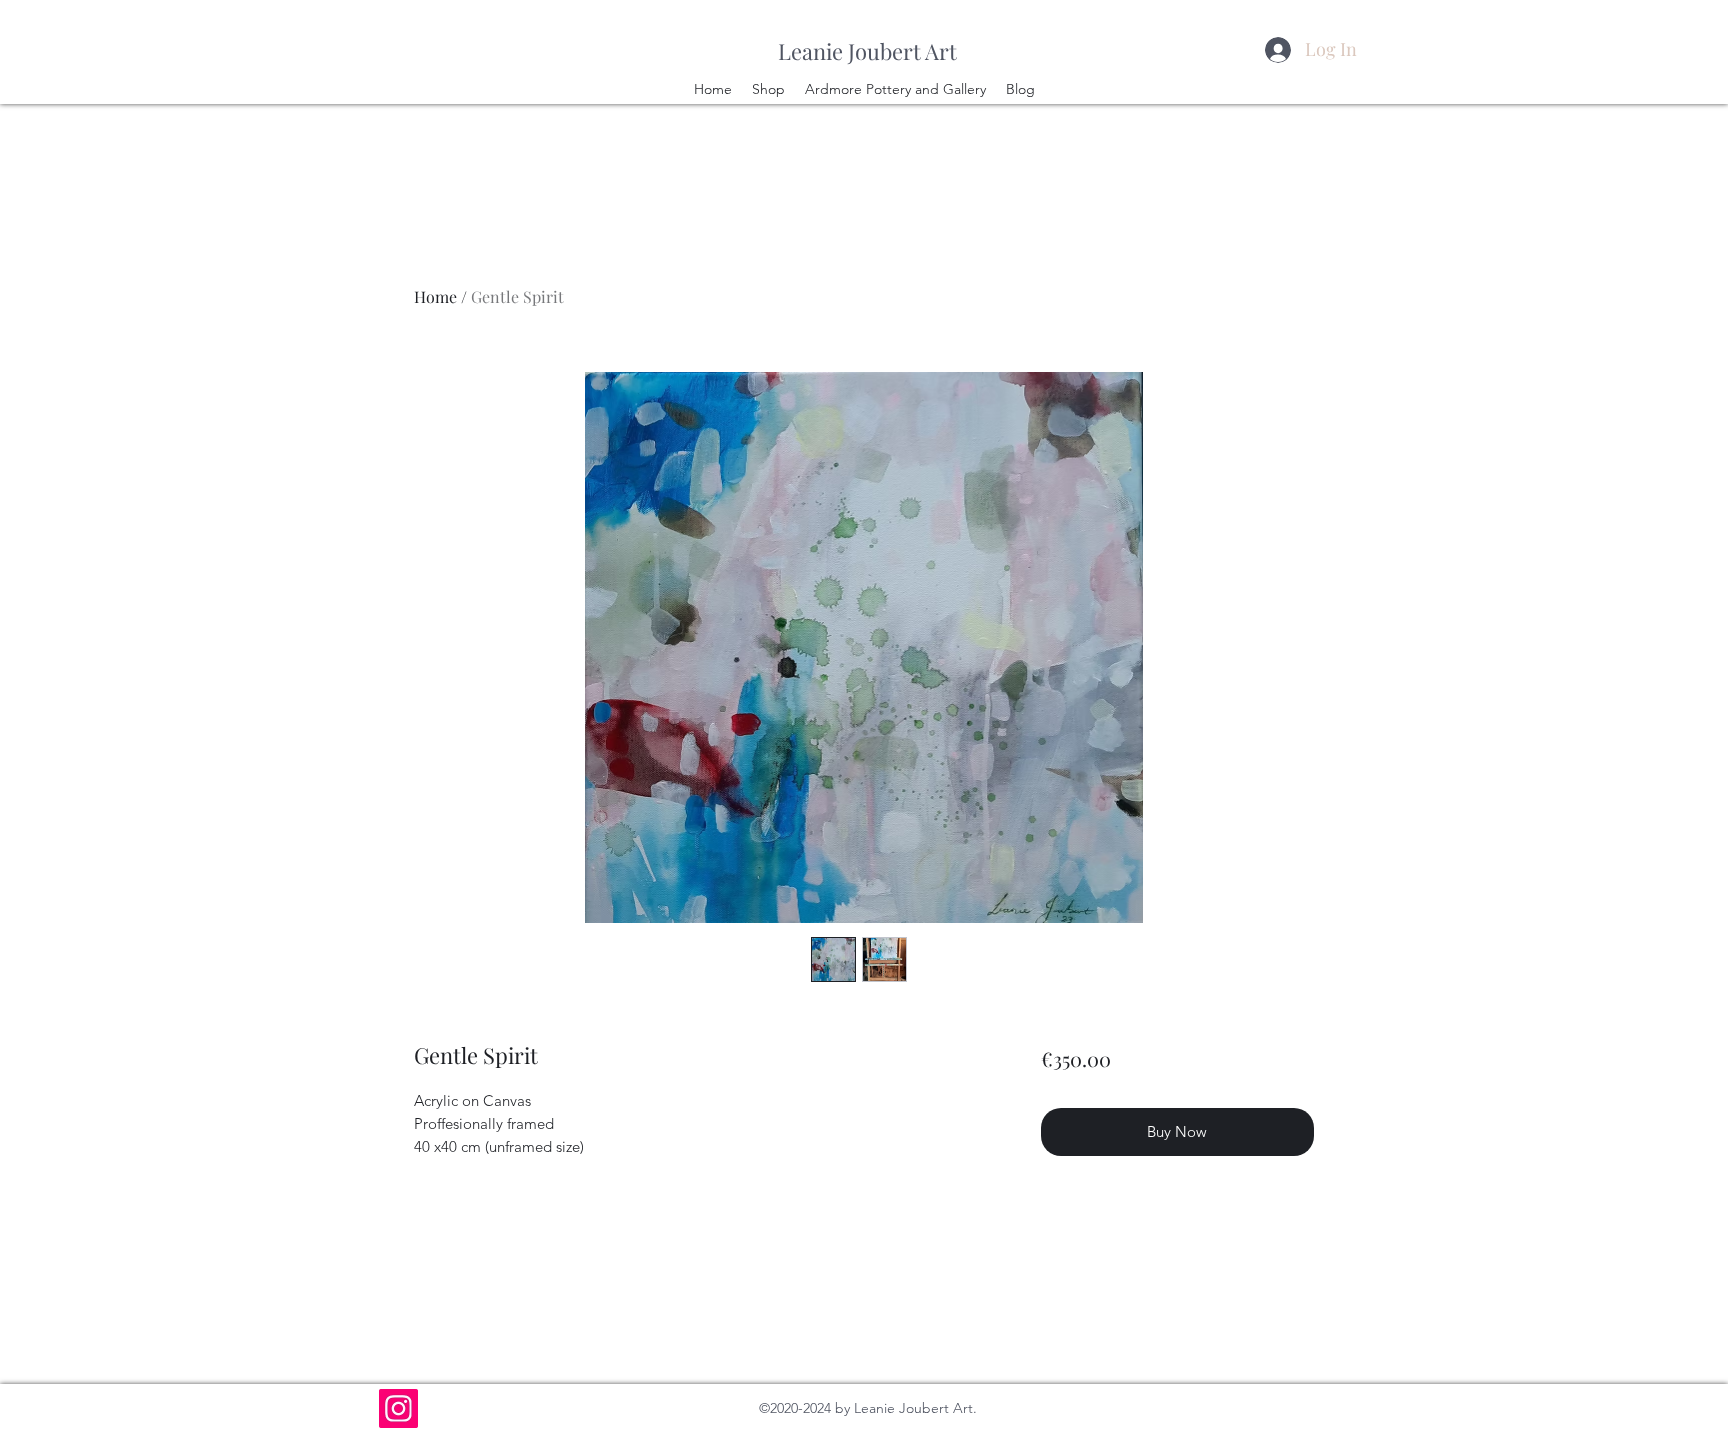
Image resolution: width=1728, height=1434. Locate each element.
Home (435, 296)
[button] (1636, 89)
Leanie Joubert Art (867, 51)
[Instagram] (398, 1408)
